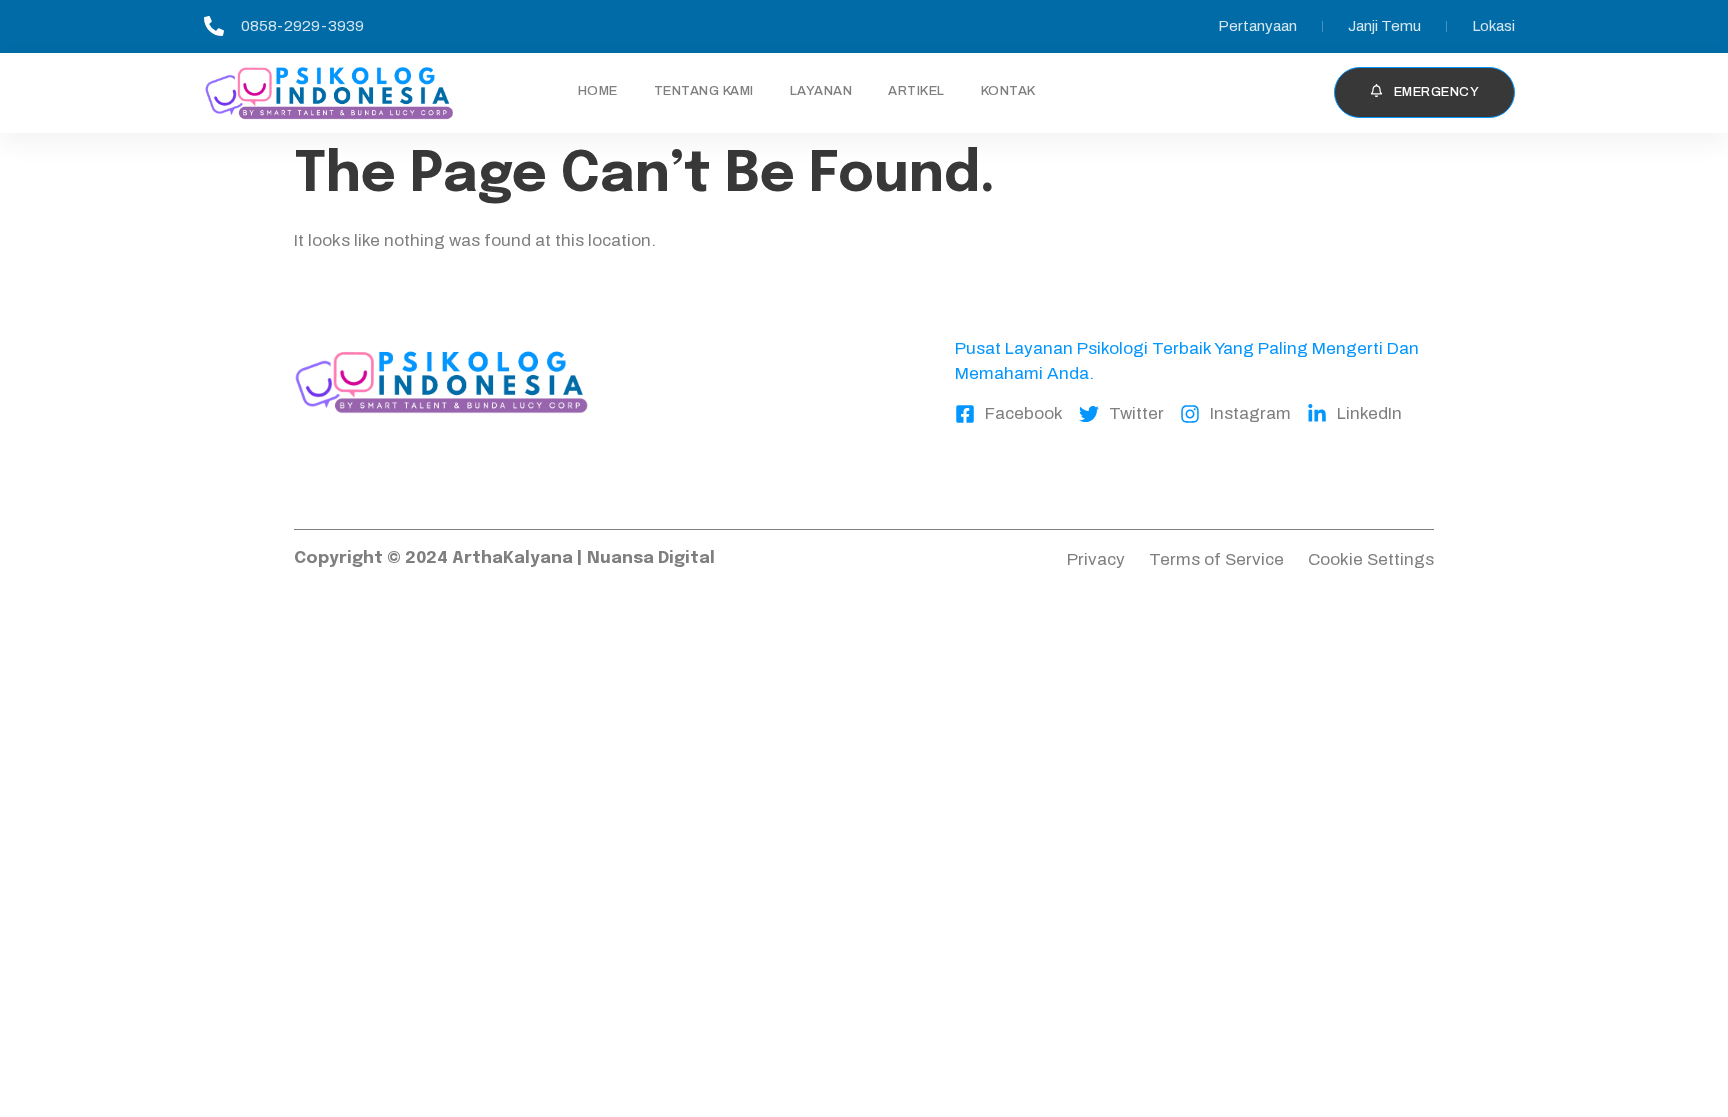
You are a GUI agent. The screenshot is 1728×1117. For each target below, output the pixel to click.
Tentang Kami (704, 91)
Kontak (1008, 91)
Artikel (916, 91)
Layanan (821, 91)
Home (598, 91)
